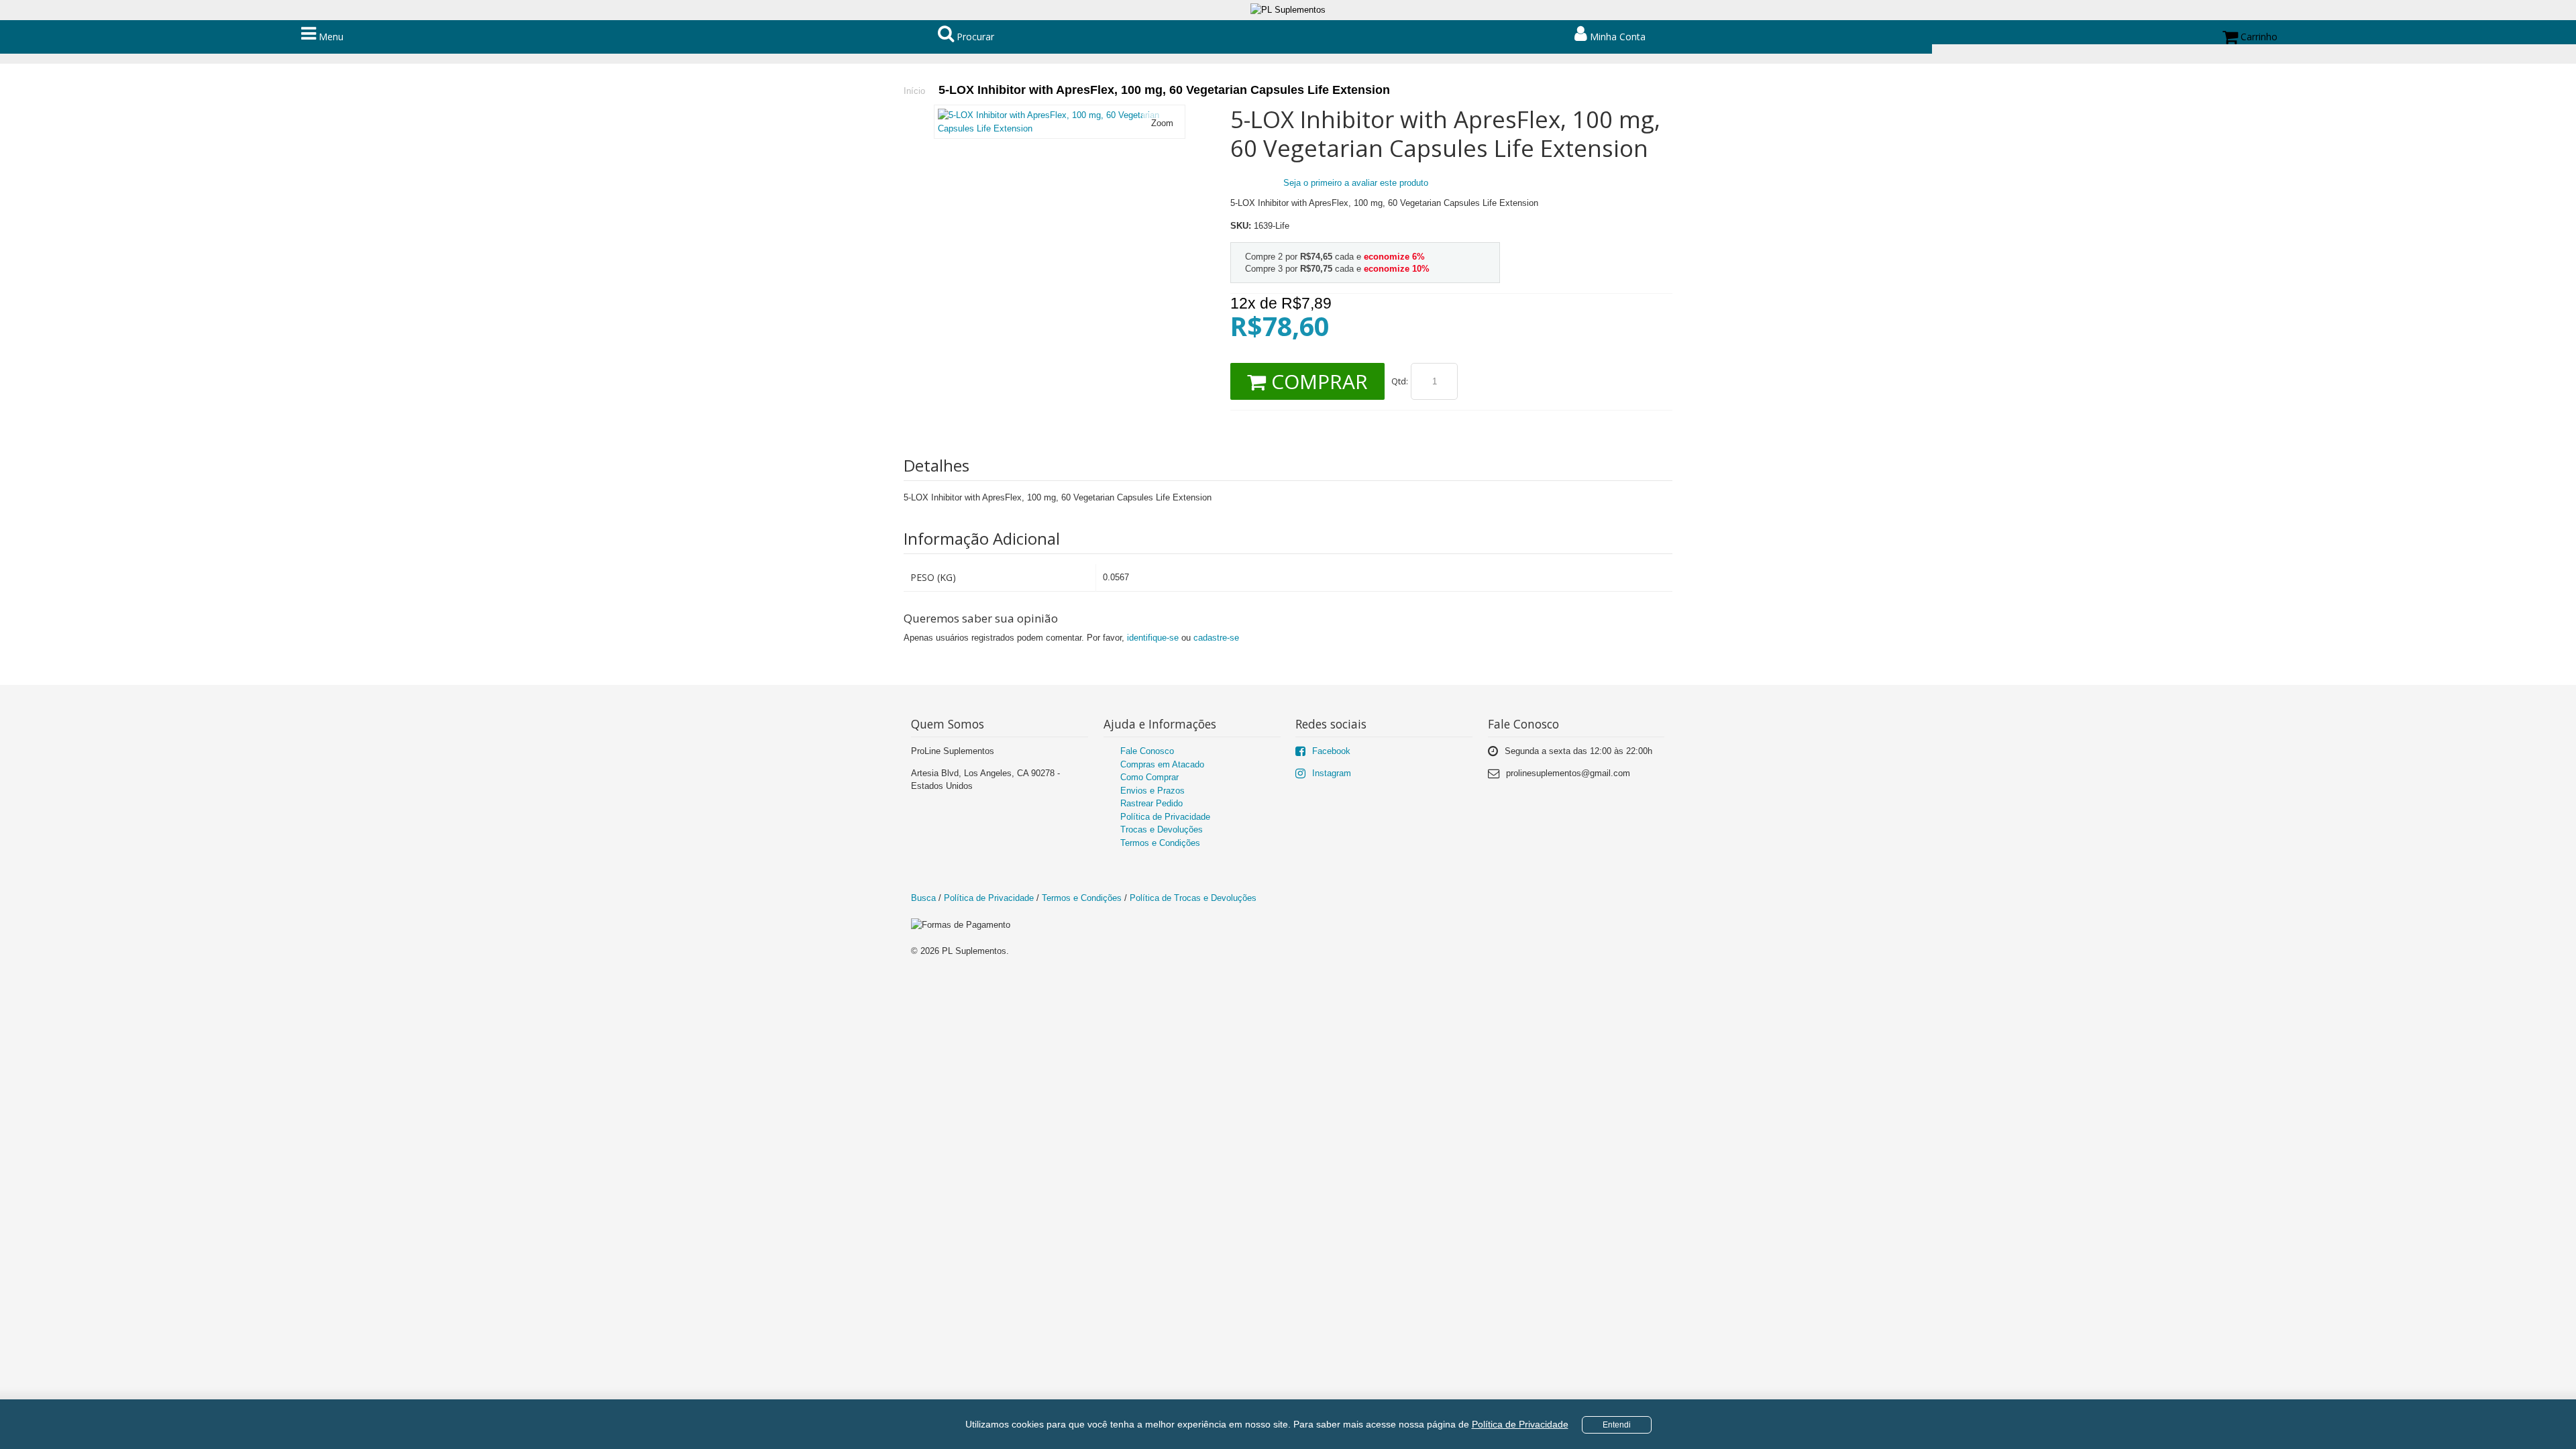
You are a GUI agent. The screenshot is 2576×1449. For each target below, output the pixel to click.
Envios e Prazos (1152, 791)
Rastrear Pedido (1151, 803)
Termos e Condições (1160, 843)
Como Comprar (1149, 777)
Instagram (1332, 773)
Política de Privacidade (1520, 1424)
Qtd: (1400, 381)
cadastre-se (1216, 638)
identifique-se (1153, 638)
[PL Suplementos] (1288, 10)
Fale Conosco (1147, 751)
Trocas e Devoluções (1162, 829)
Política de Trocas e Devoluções (1193, 898)
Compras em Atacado (1162, 764)
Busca (923, 898)
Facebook (1331, 751)
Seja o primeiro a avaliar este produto (1356, 183)
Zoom (1162, 123)
